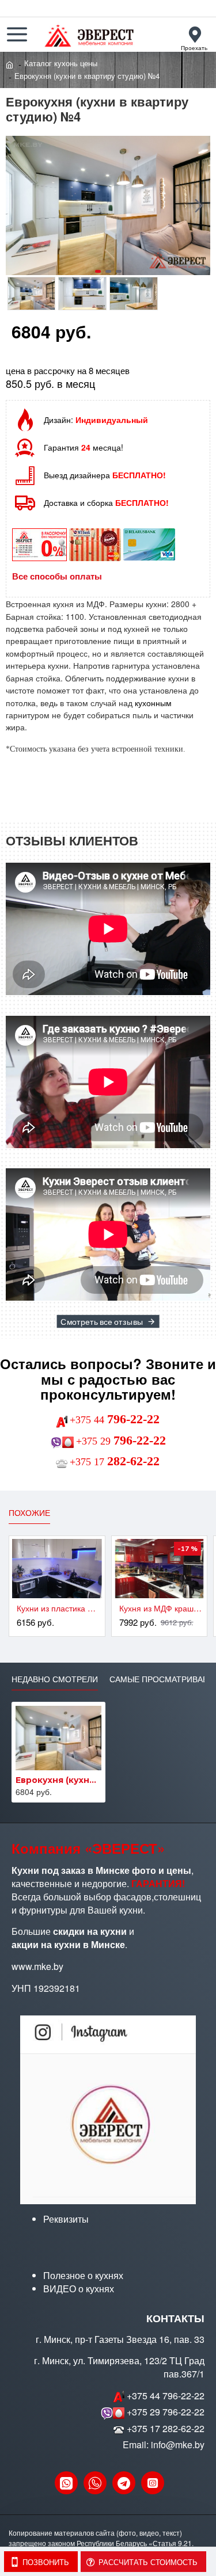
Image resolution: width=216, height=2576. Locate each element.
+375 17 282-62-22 (166, 2429)
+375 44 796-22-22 (166, 2396)
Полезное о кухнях (83, 2276)
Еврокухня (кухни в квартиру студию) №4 (58, 1780)
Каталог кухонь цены (61, 63)
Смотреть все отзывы (102, 1321)
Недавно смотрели (55, 1679)
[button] (17, 205)
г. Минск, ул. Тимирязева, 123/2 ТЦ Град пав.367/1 (119, 2367)
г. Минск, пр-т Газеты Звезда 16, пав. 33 (120, 2339)
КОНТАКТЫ (175, 2319)
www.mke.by (37, 1967)
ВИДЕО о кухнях (79, 2289)
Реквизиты (66, 2219)
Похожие (29, 1513)
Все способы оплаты (57, 576)
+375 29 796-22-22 (166, 2412)
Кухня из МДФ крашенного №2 (162, 1608)
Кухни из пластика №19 (59, 1608)
